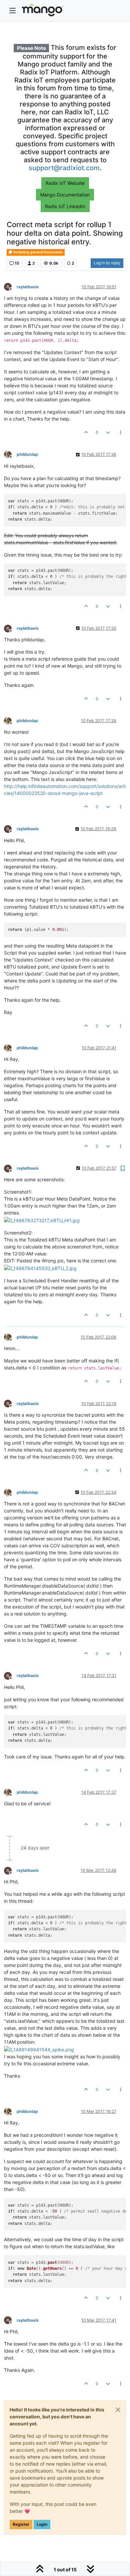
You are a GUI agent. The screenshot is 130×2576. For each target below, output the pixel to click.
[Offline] (10, 286)
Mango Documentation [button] (65, 195)
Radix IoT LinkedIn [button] (65, 206)
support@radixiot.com (64, 168)
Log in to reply (107, 263)
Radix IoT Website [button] (65, 183)
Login (42, 2524)
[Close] (118, 2410)
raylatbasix (28, 287)
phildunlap (27, 454)
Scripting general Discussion (38, 252)
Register (21, 2524)
